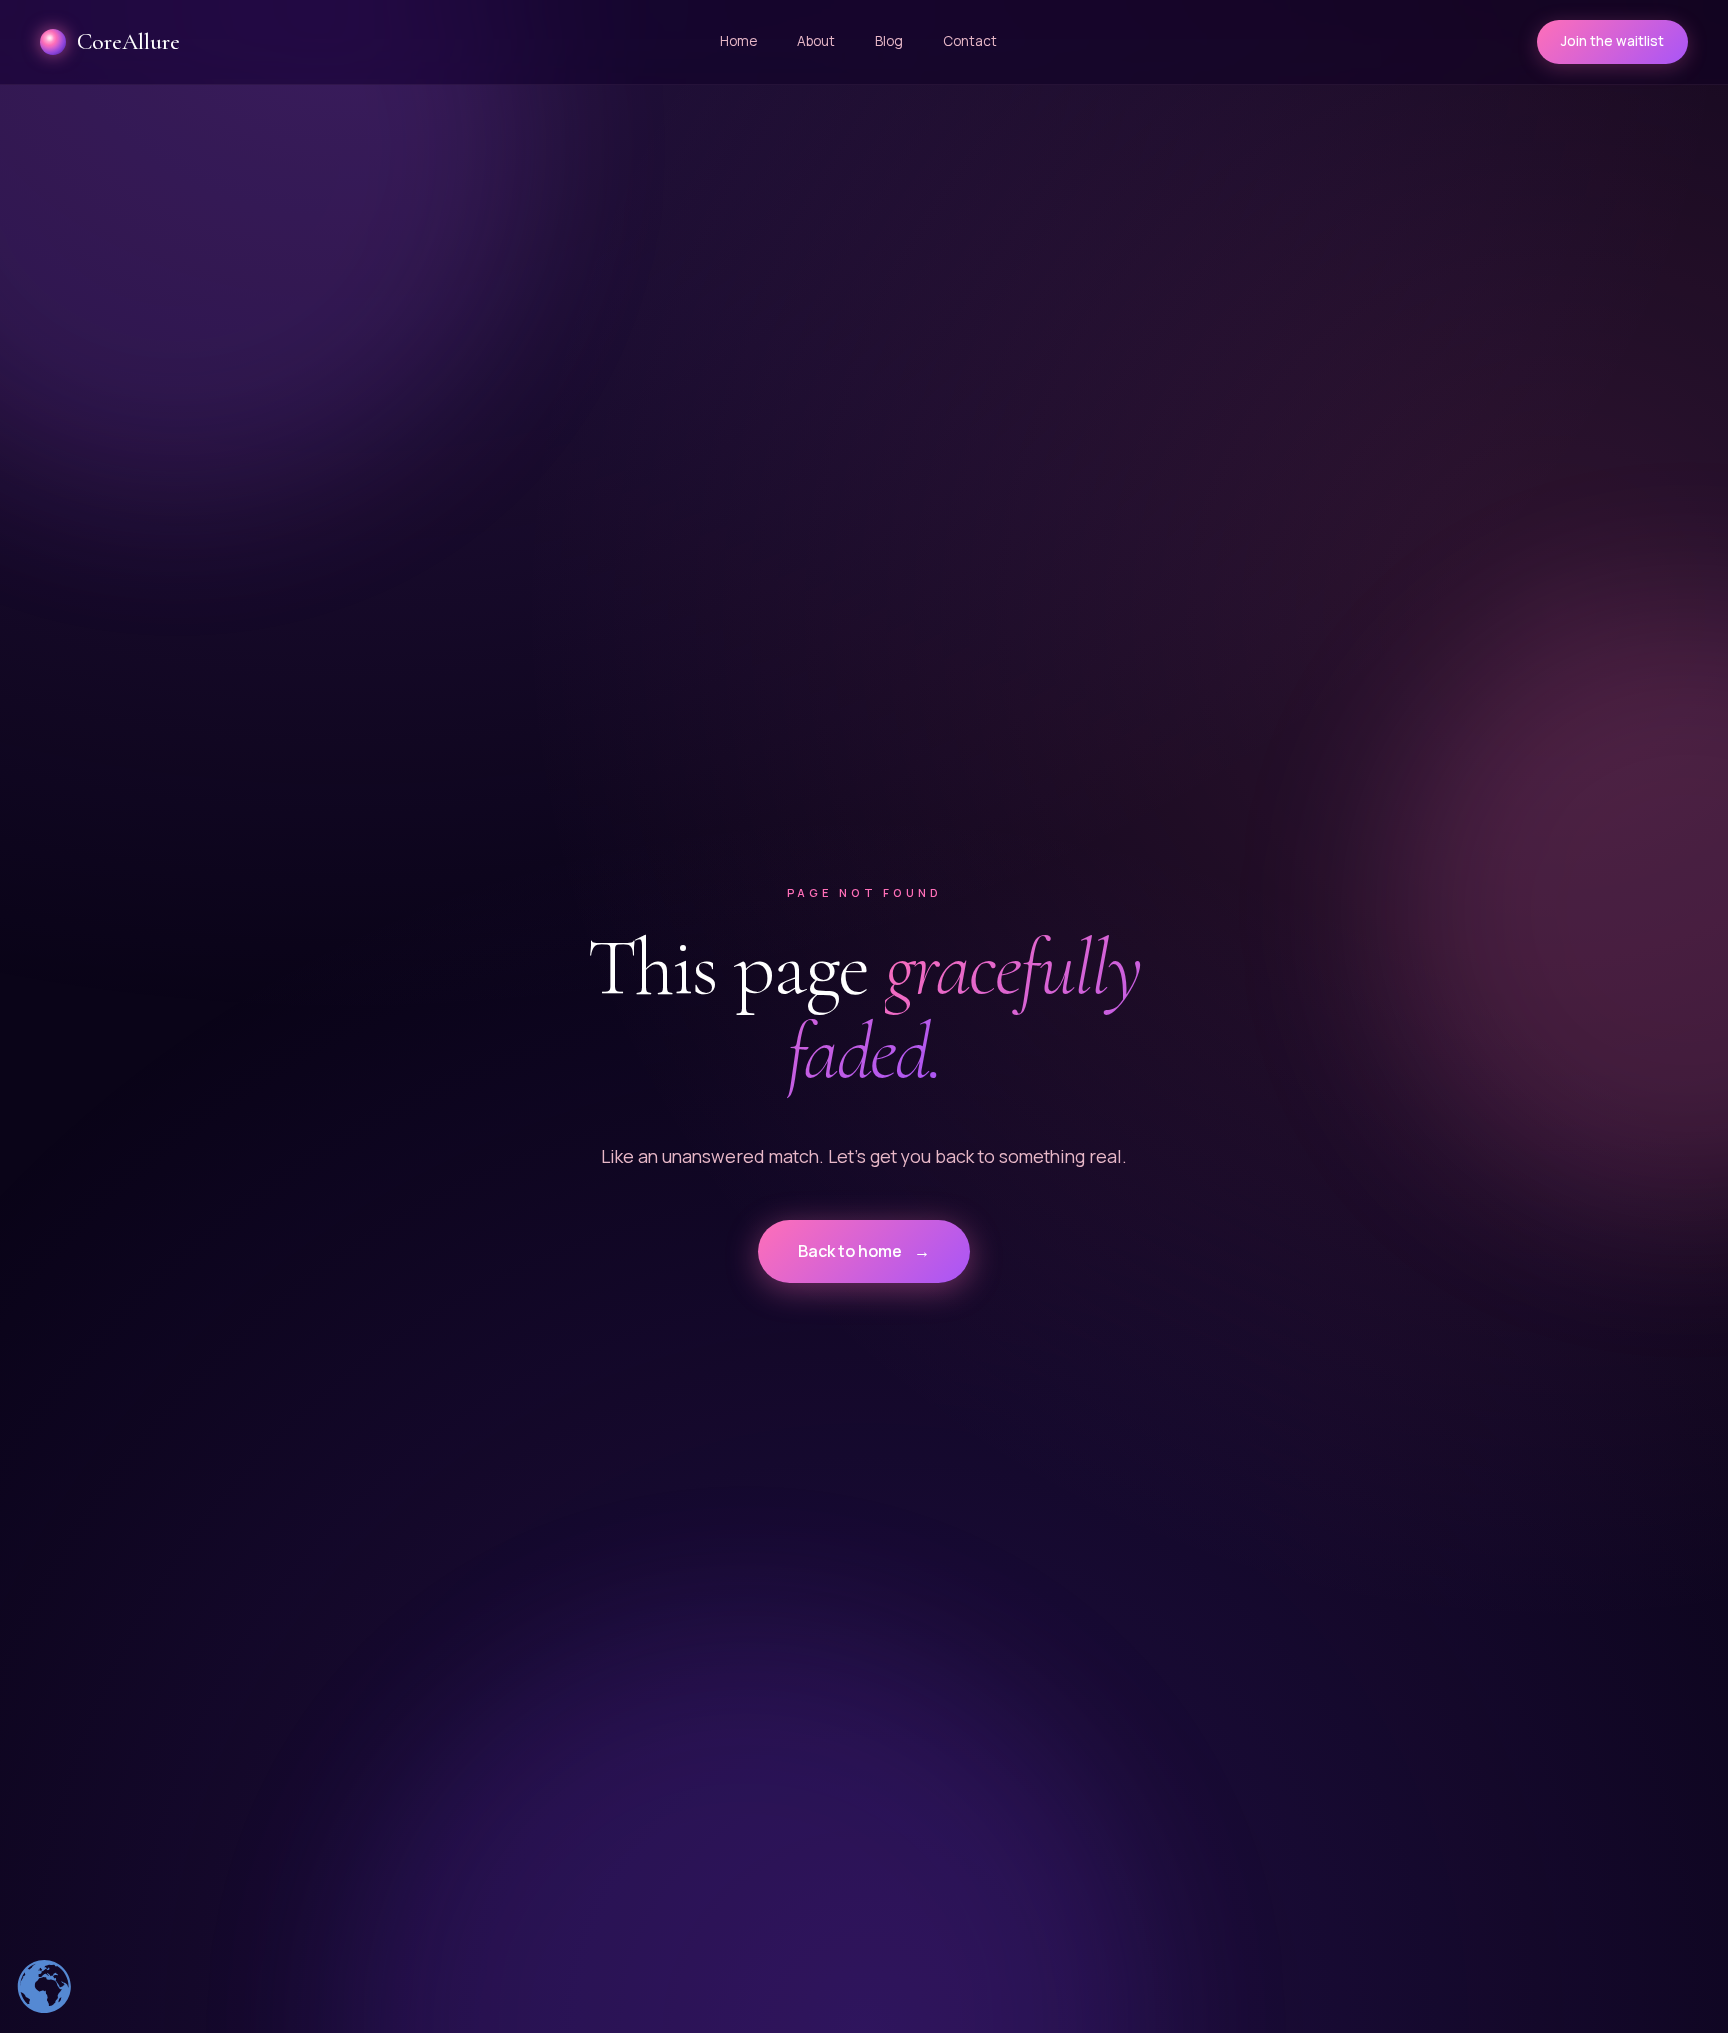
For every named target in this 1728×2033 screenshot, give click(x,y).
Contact (970, 41)
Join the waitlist (1612, 41)
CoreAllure (128, 42)
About (816, 41)
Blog (889, 41)
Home (738, 41)
